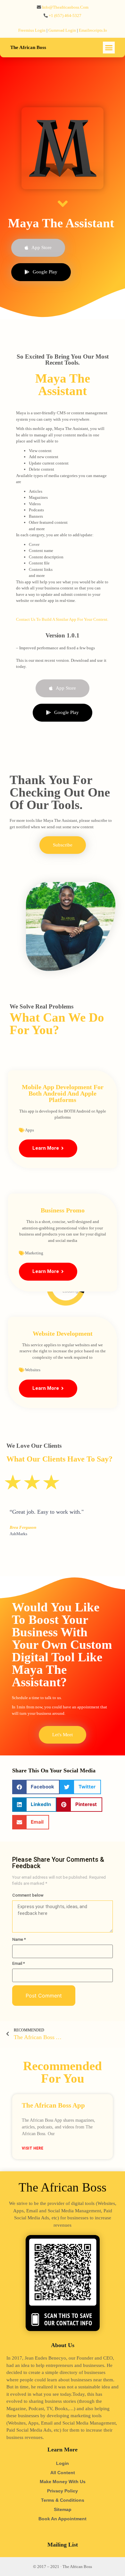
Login (63, 2463)
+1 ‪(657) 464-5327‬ (65, 16)
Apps (29, 1130)
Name (19, 1939)
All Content (63, 2473)
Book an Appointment (63, 2519)
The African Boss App (53, 2105)
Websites (33, 1370)
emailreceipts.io (93, 30)
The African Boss (28, 47)
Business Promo (63, 1210)
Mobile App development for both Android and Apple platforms (63, 1093)
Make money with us (63, 2482)
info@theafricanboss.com (65, 7)
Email (19, 1963)
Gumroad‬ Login (62, 30)
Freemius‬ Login (32, 30)
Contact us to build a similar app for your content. (62, 619)
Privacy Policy (63, 2491)
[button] (109, 48)
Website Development (63, 1333)
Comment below (28, 1895)
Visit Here (33, 2148)
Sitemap (63, 2509)
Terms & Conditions (63, 2500)
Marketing (34, 1253)
